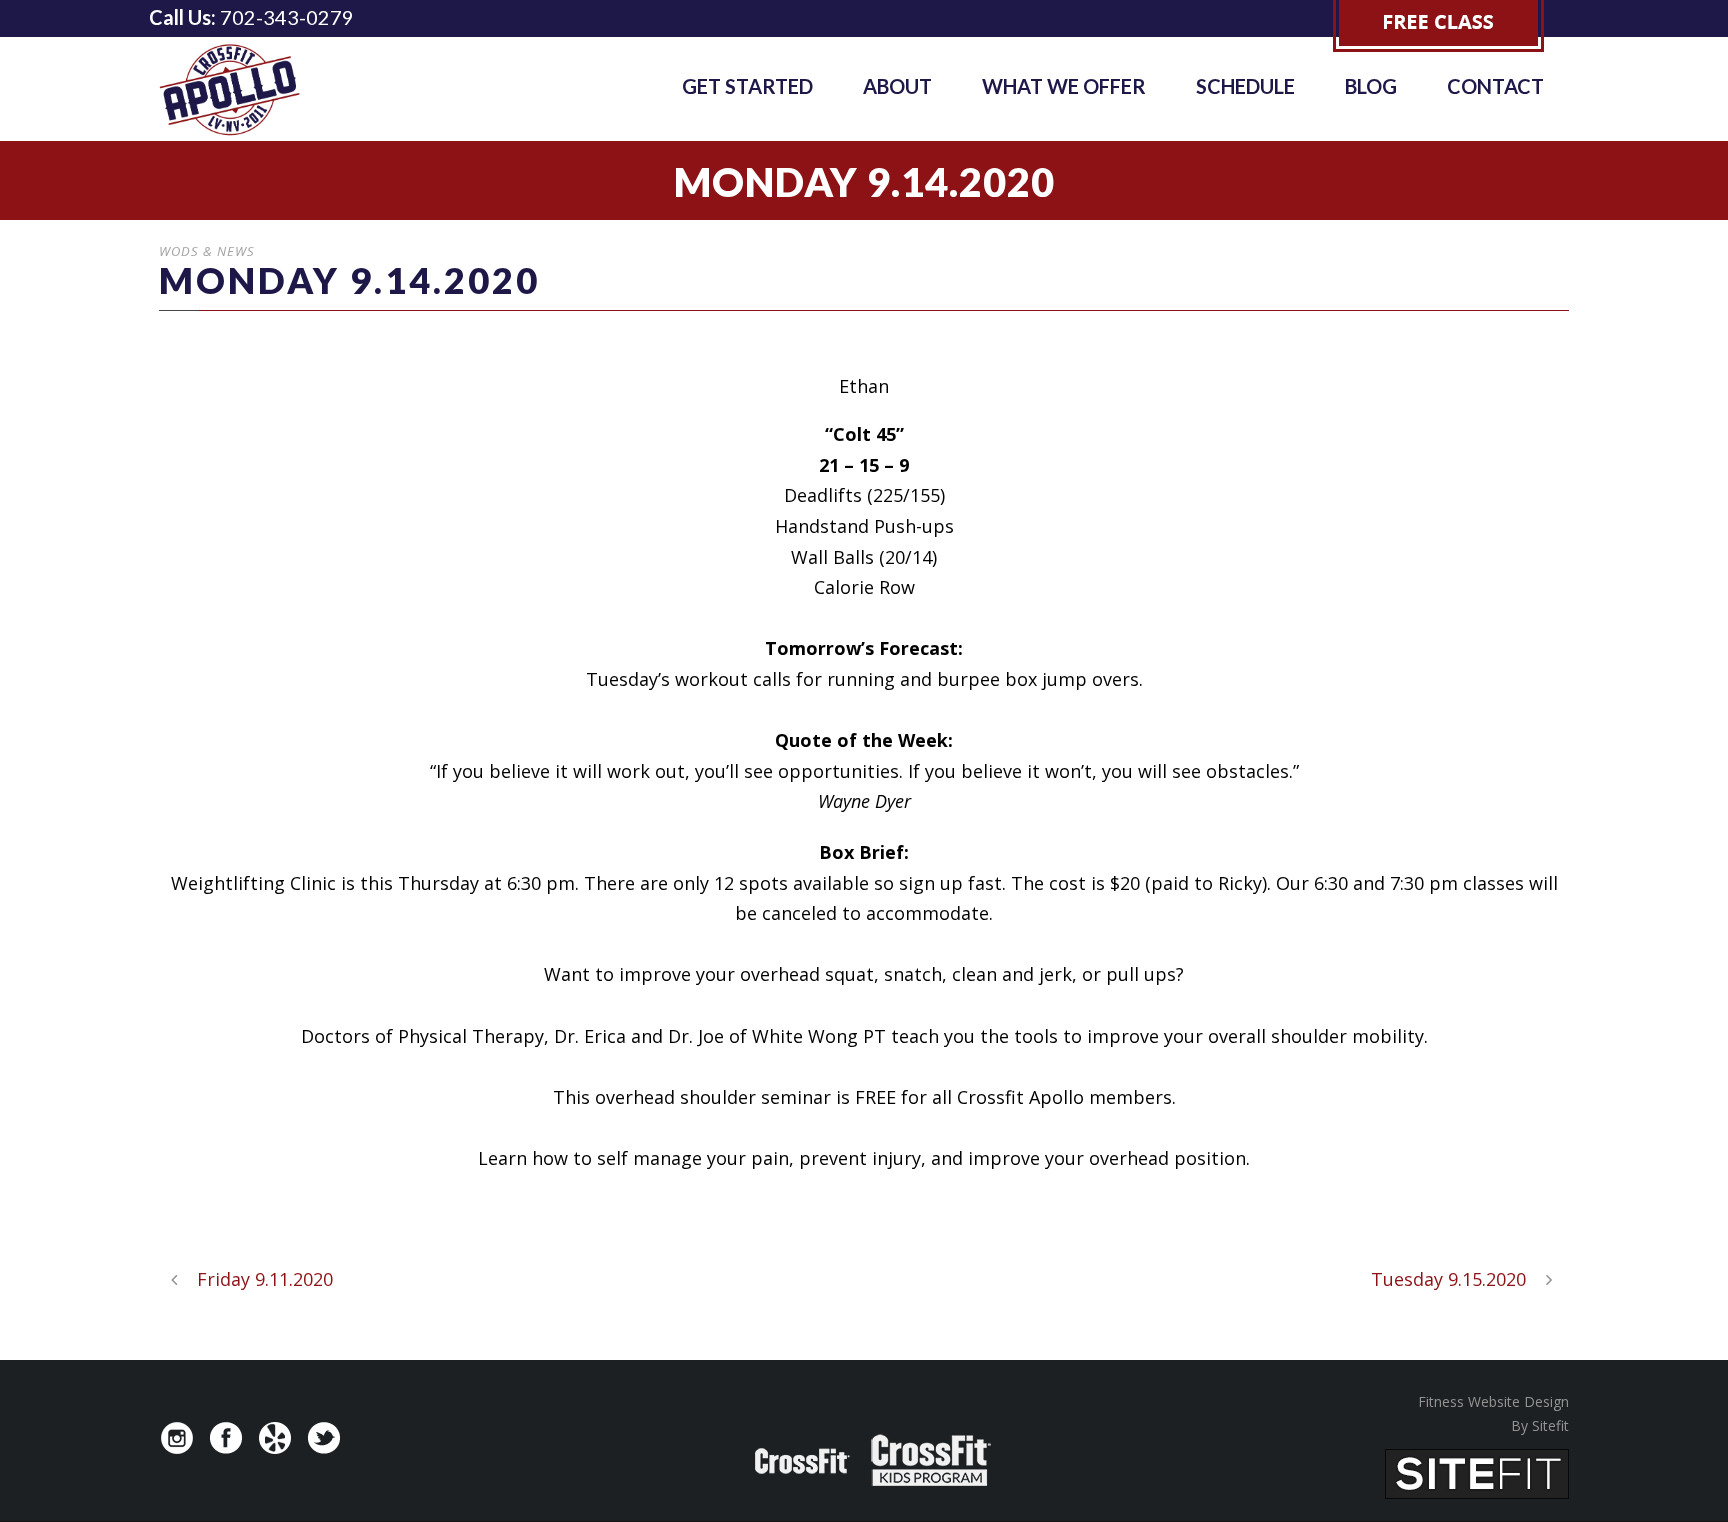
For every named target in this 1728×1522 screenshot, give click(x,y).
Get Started (747, 86)
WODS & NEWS (207, 251)
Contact (1495, 86)
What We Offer (1064, 86)
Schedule (1245, 86)
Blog (1371, 86)
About (897, 86)
